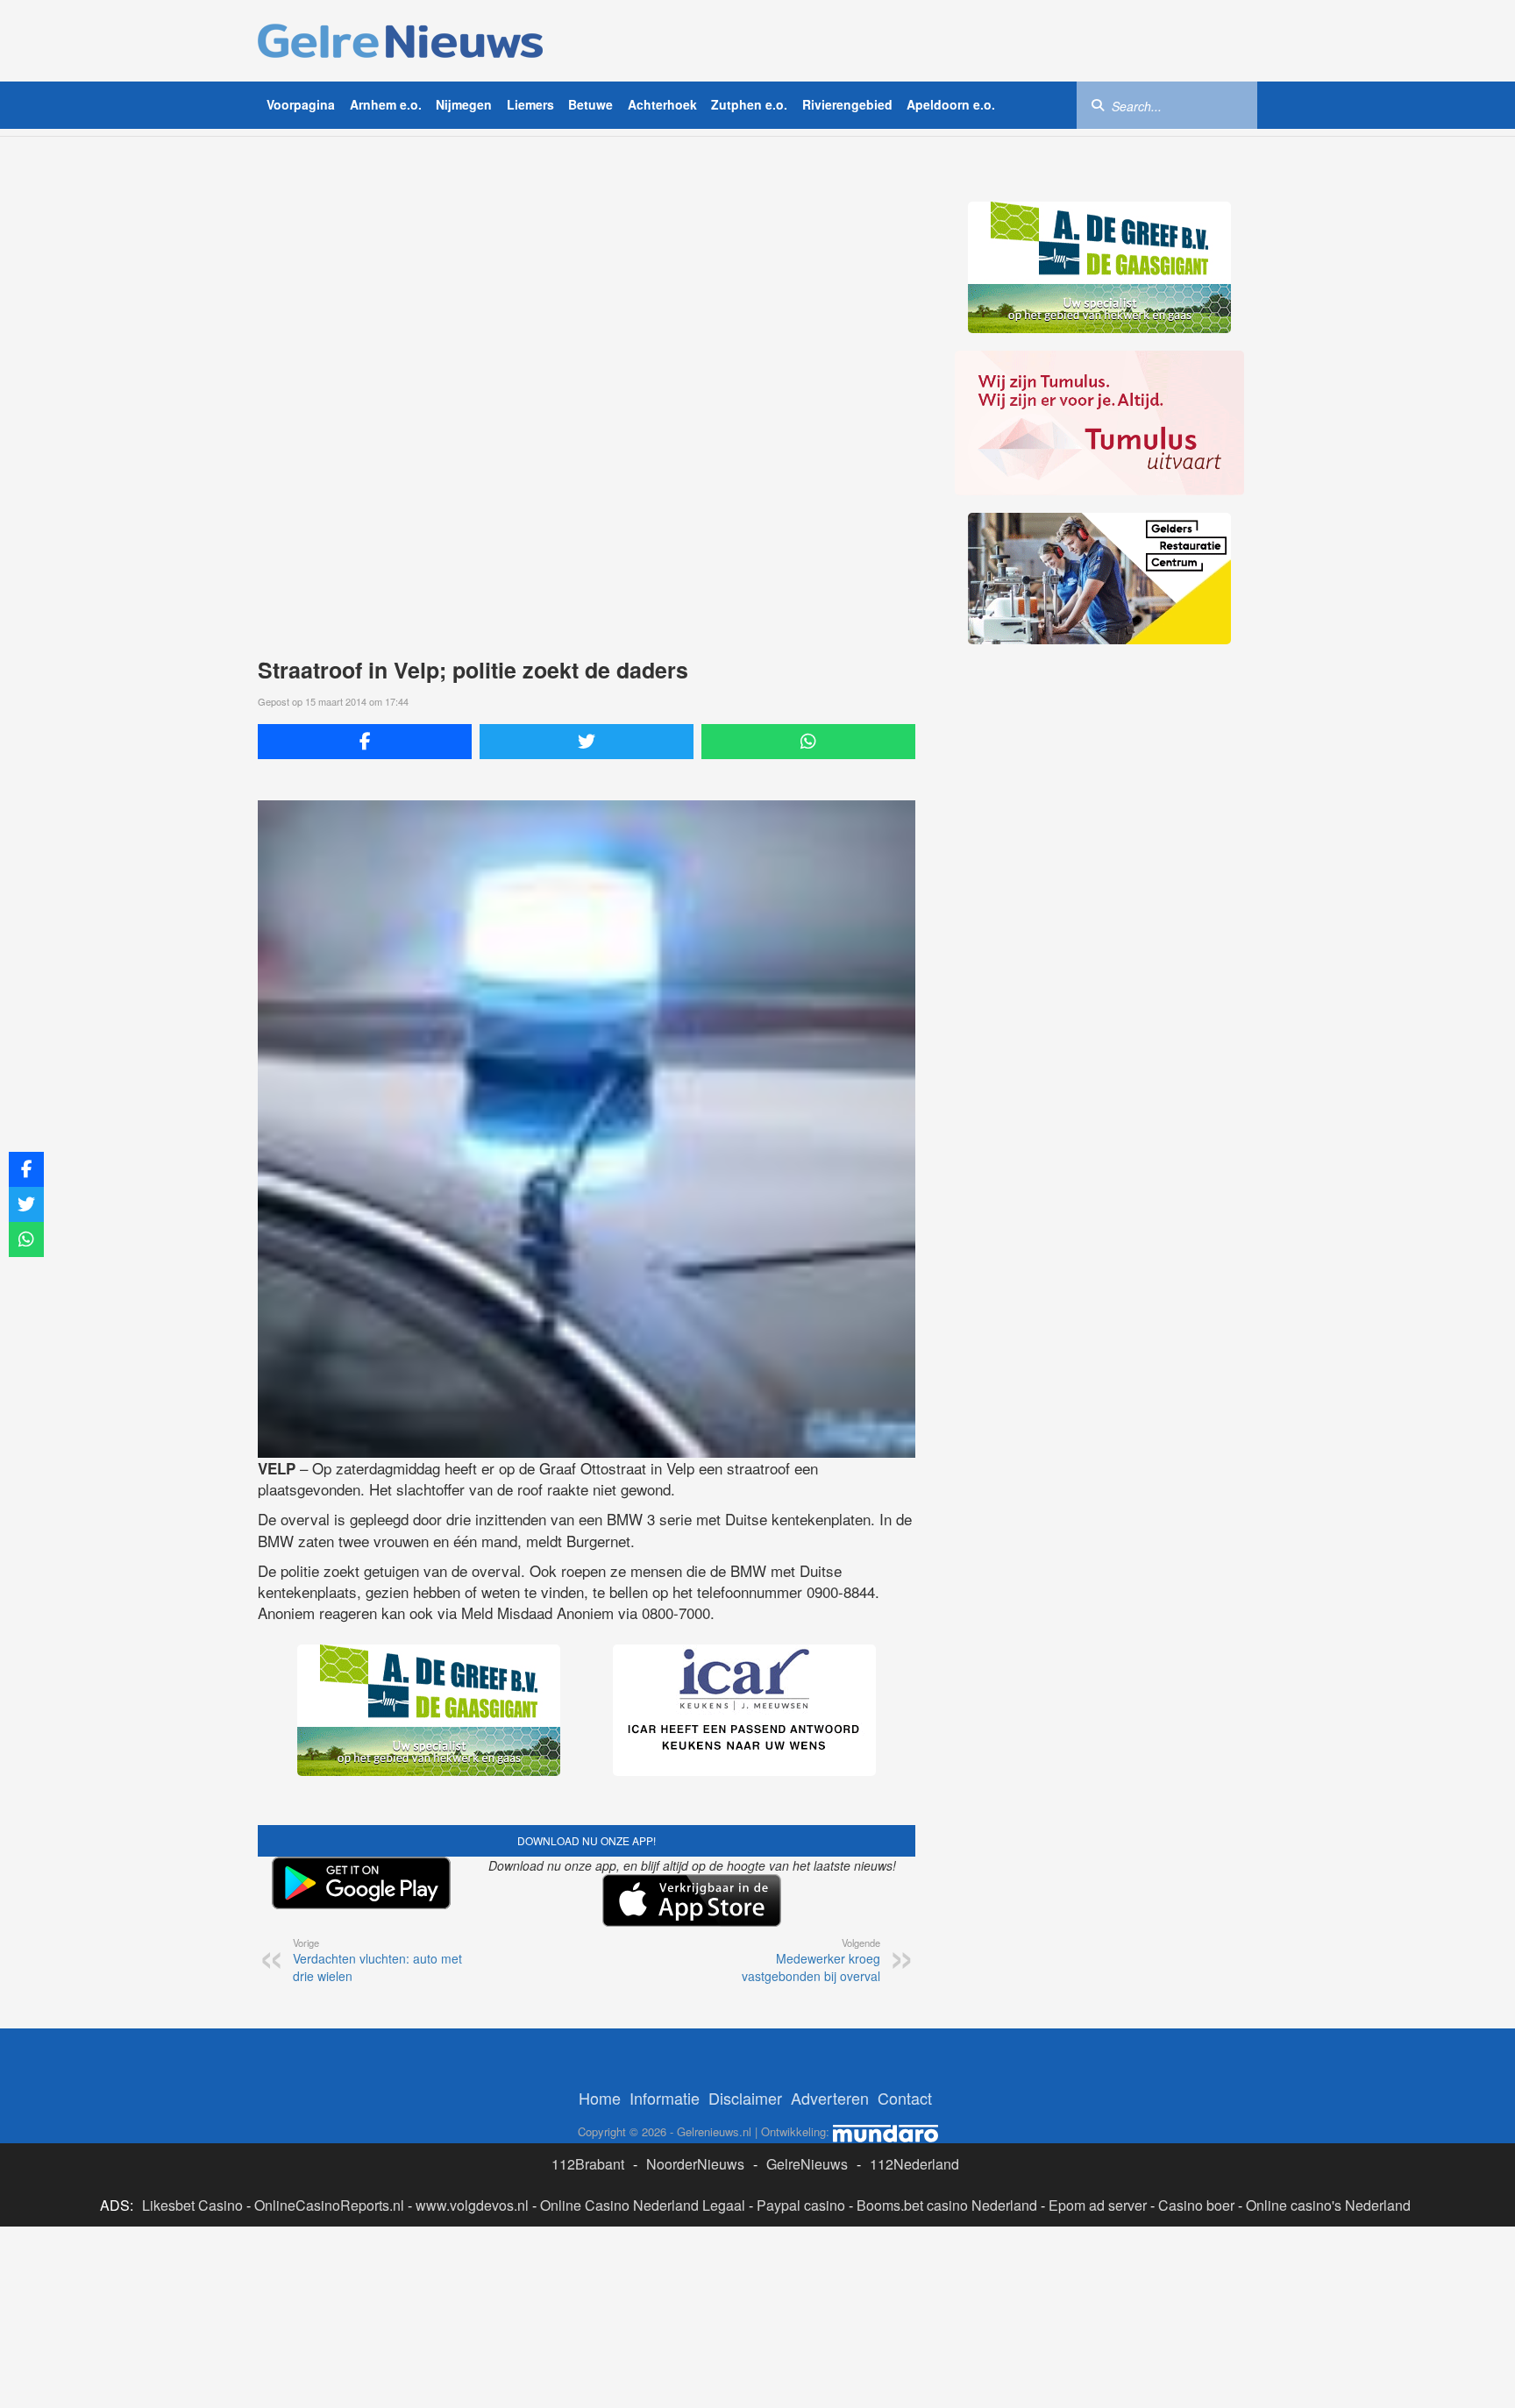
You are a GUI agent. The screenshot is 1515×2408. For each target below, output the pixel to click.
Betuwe (590, 104)
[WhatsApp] (808, 742)
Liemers (530, 104)
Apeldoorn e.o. (951, 104)
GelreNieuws (807, 2164)
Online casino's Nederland (1328, 2205)
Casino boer (1196, 2205)
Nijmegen (464, 104)
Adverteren (830, 2098)
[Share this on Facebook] (365, 742)
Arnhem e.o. (386, 104)
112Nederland (914, 2164)
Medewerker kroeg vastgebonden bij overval (811, 1960)
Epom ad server (1098, 2205)
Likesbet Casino (192, 2205)
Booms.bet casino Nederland (947, 2205)
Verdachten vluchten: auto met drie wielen (377, 1960)
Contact (905, 2098)
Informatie (665, 2098)
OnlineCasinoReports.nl (329, 2205)
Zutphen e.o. (749, 104)
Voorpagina (301, 104)
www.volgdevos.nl (472, 2205)
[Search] (1098, 104)
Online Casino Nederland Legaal (643, 2205)
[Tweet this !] (587, 742)
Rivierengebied (847, 104)
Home (600, 2098)
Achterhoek (662, 104)
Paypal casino (801, 2205)
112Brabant (588, 2164)
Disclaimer (745, 2098)
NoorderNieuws (695, 2164)
